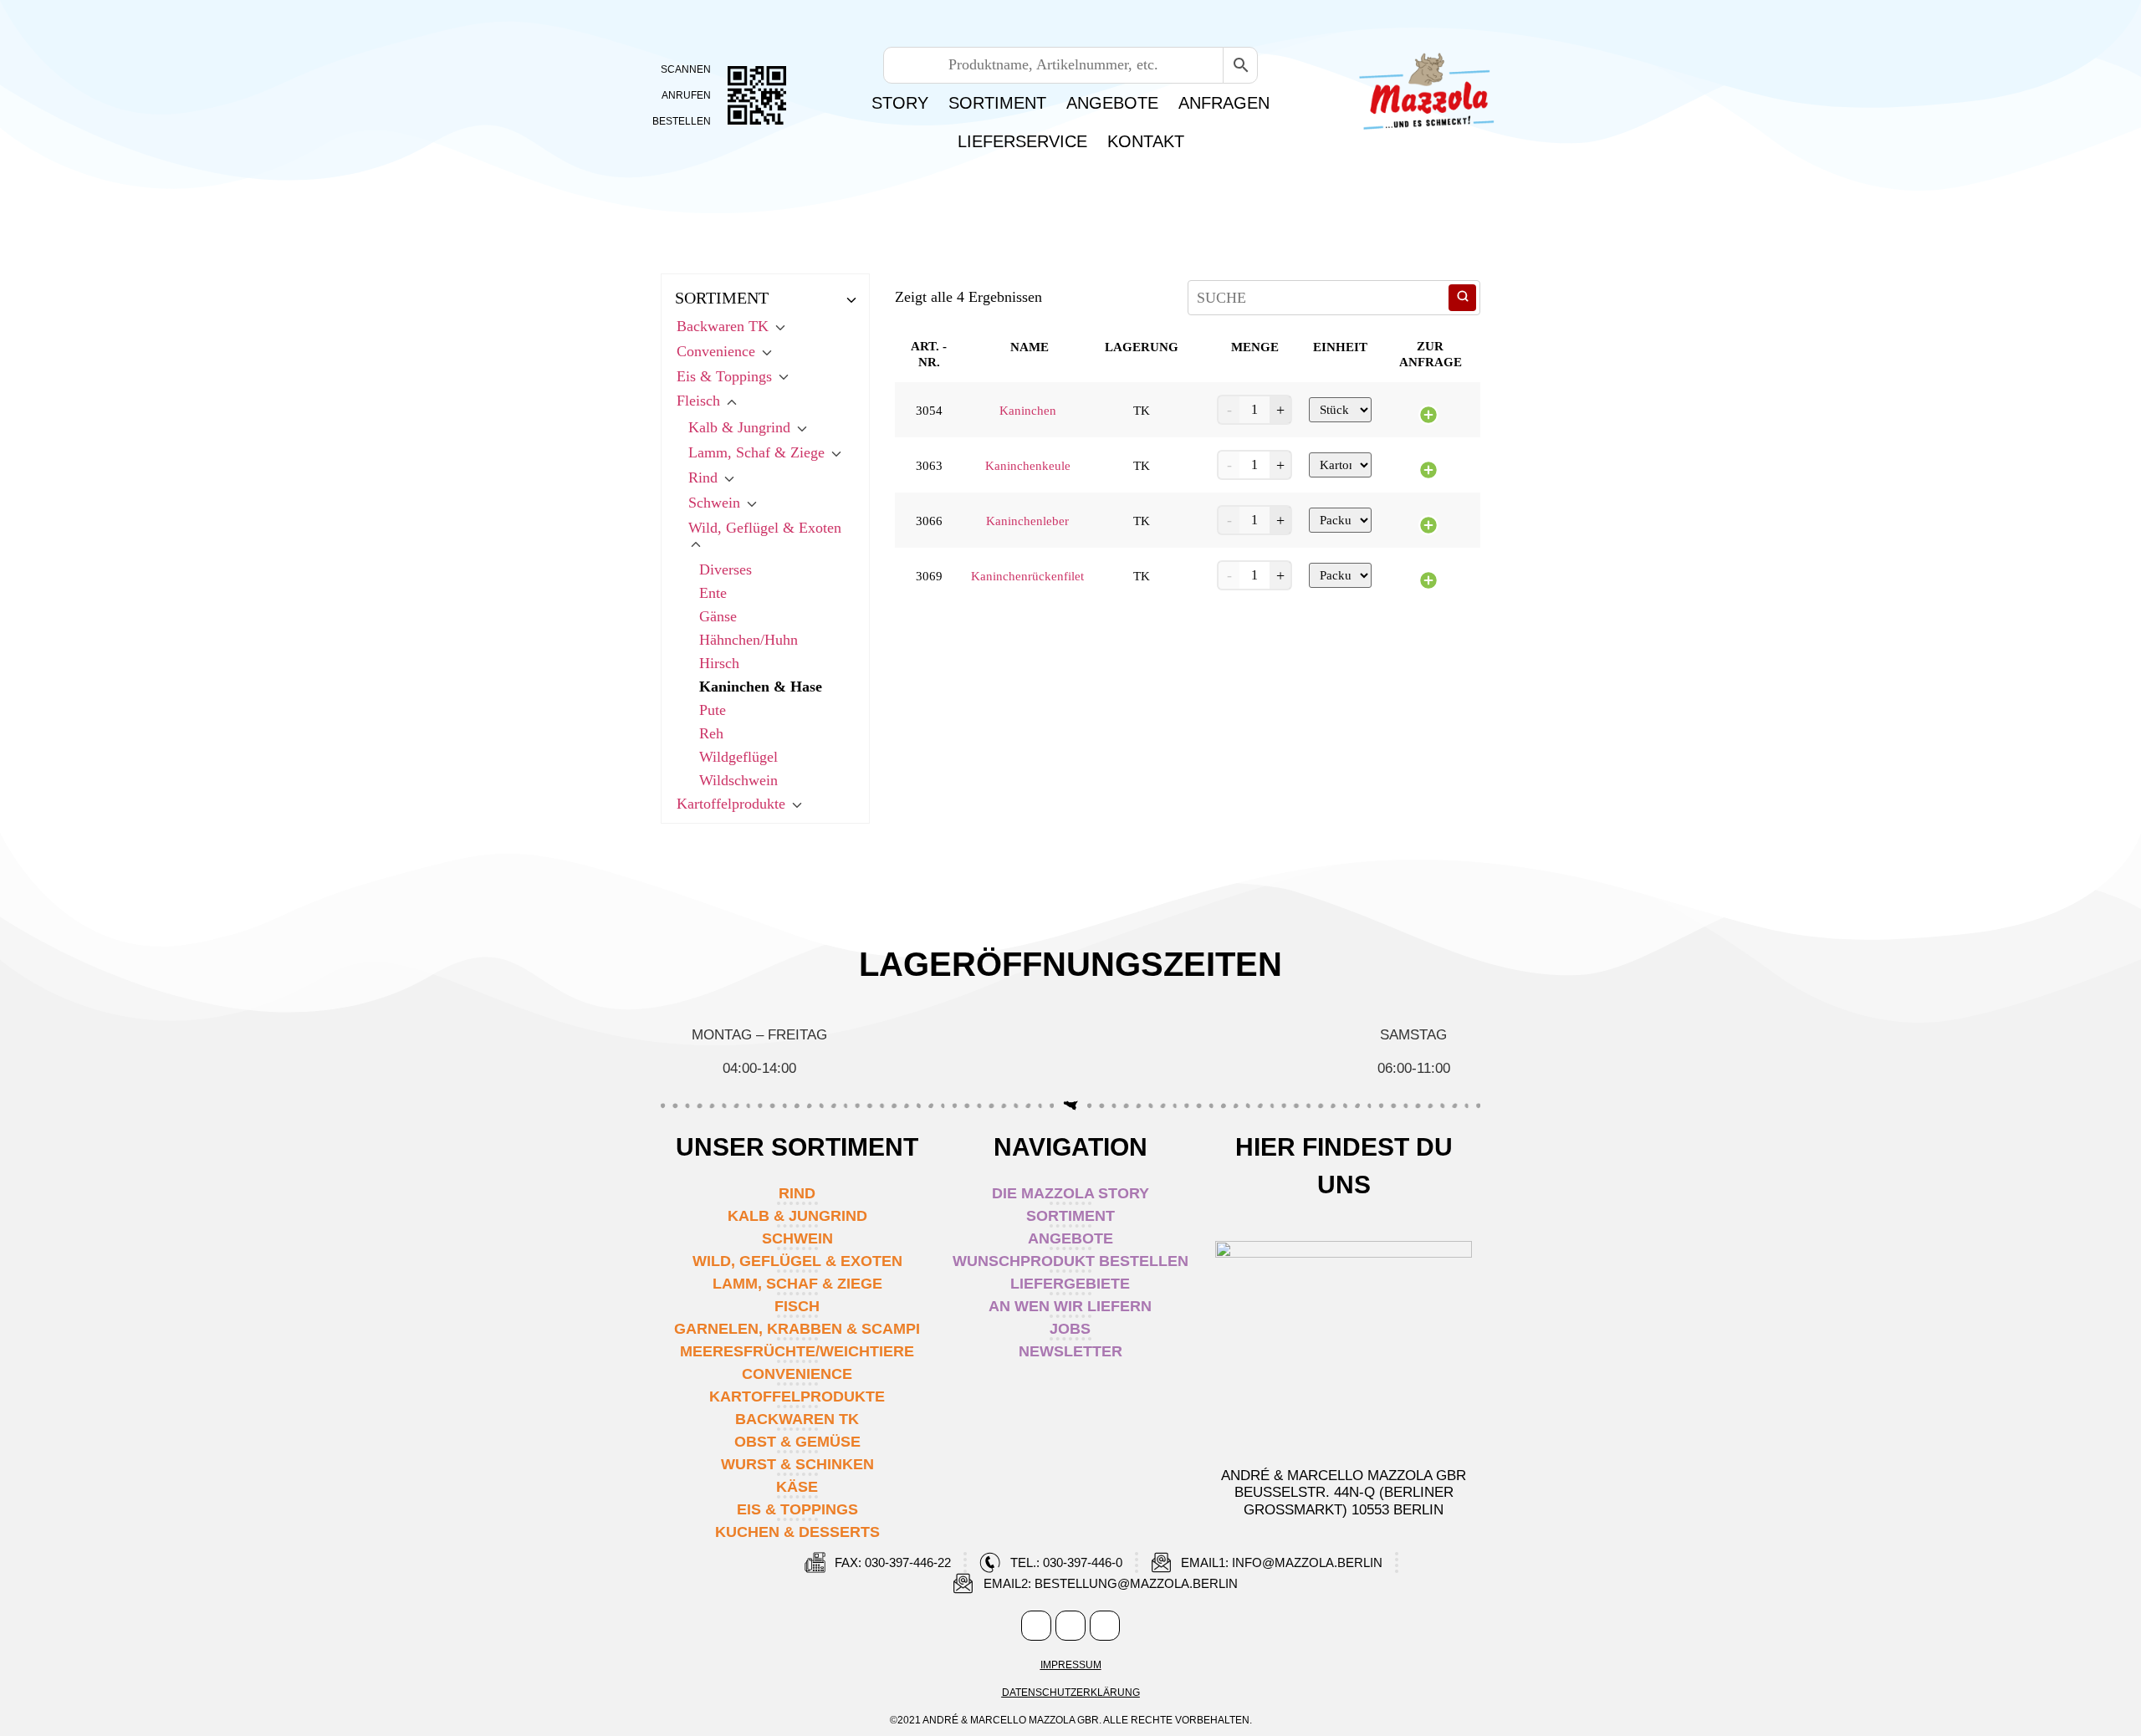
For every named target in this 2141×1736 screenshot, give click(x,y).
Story (900, 103)
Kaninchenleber (1027, 521)
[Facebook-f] (1036, 1626)
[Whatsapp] (1105, 1626)
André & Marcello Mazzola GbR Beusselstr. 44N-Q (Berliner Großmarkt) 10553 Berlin (1344, 1493)
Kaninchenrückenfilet (1027, 576)
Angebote (1112, 103)
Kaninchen (1028, 411)
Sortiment (997, 103)
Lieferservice (1022, 141)
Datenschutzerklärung (1071, 1693)
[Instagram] (1070, 1626)
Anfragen (1224, 103)
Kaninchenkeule (1028, 466)
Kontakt (1146, 141)
